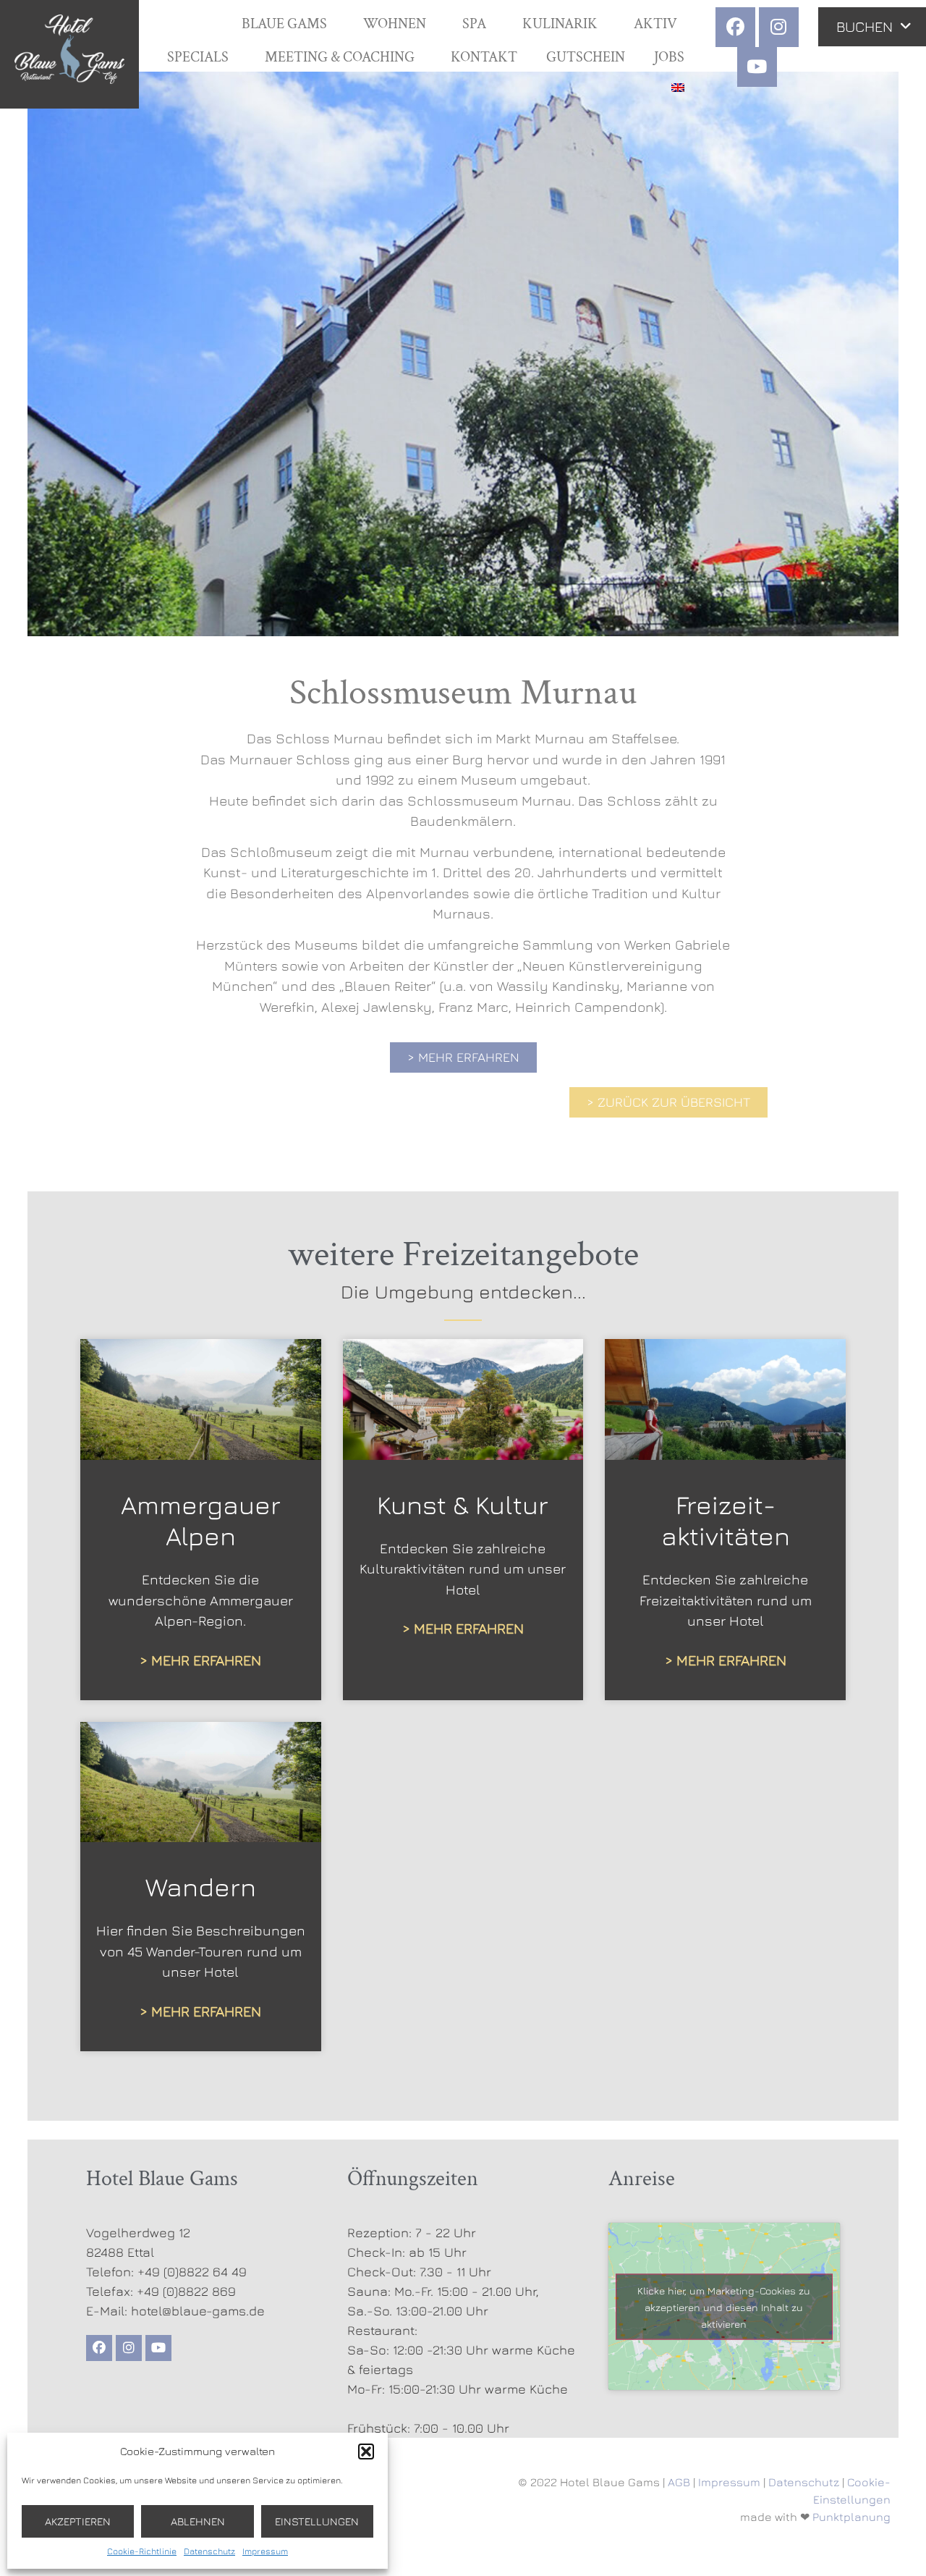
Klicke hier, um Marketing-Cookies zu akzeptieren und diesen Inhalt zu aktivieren (724, 2306)
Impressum (265, 2551)
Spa (474, 24)
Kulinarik (560, 24)
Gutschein (586, 57)
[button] (366, 2452)
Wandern (201, 1887)
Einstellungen (317, 2521)
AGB (679, 2482)
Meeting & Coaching (340, 57)
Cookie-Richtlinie (142, 2551)
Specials (198, 57)
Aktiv (655, 24)
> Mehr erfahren (200, 1660)
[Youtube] (757, 67)
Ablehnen (198, 2521)
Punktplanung (851, 2517)
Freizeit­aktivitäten (726, 1520)
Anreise (642, 2179)
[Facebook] (735, 27)
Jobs (669, 57)
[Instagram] (779, 27)
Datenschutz (209, 2551)
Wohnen (395, 24)
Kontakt (484, 57)
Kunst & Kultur (463, 1504)
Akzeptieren (78, 2521)
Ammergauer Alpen (201, 1520)
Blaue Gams (284, 24)
